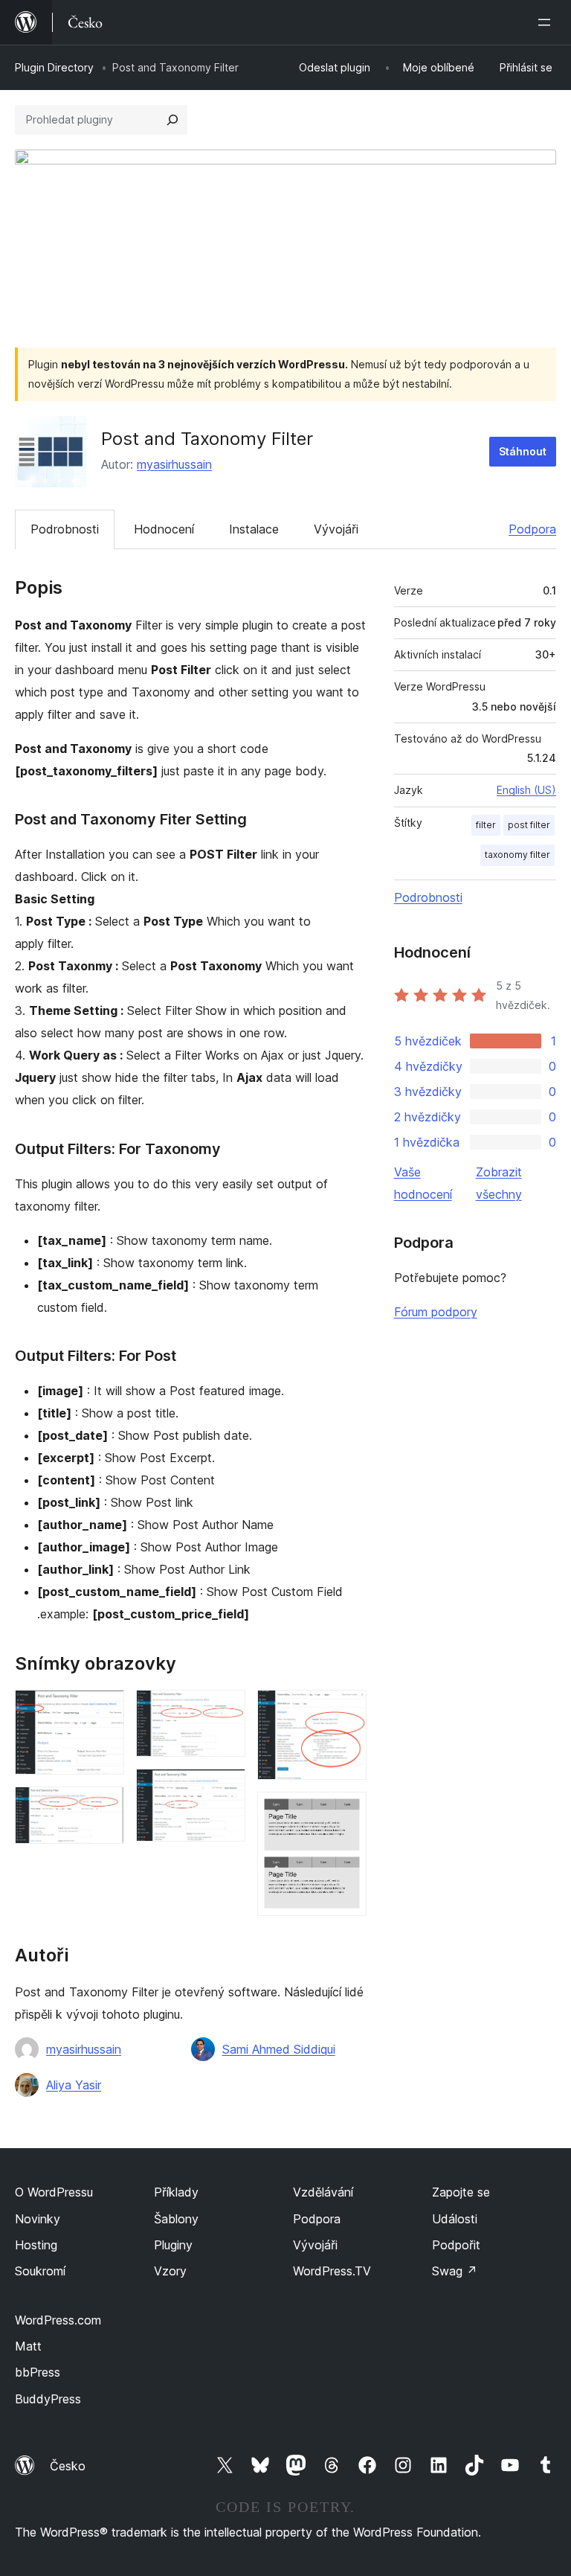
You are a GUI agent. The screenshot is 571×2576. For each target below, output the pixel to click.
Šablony (176, 2219)
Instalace (254, 529)
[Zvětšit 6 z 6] (346, 1812)
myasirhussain (174, 464)
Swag (455, 2271)
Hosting (36, 2245)
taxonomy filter (517, 855)
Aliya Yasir (74, 2085)
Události (455, 2219)
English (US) (526, 790)
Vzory (170, 2271)
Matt (28, 2346)
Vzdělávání (323, 2192)
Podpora (532, 529)
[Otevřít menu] (547, 22)
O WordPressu (54, 2192)
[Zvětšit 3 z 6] (225, 1710)
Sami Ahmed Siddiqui (279, 2049)
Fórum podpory (436, 1312)
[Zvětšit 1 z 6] (104, 1710)
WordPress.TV (332, 2271)
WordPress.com (58, 2320)
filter (486, 825)
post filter (529, 825)
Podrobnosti (65, 529)
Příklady (176, 2192)
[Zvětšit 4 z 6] (225, 1789)
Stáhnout (523, 451)
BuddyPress (48, 2399)
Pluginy (173, 2245)
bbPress (38, 2372)
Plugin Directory (54, 67)
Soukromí (40, 2271)
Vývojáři (336, 529)
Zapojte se (461, 2192)
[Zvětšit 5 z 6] (346, 1710)
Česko (68, 2466)
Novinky (38, 2219)
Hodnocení (164, 529)
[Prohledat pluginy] (172, 120)
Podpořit (456, 2245)
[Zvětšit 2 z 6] (104, 1807)
